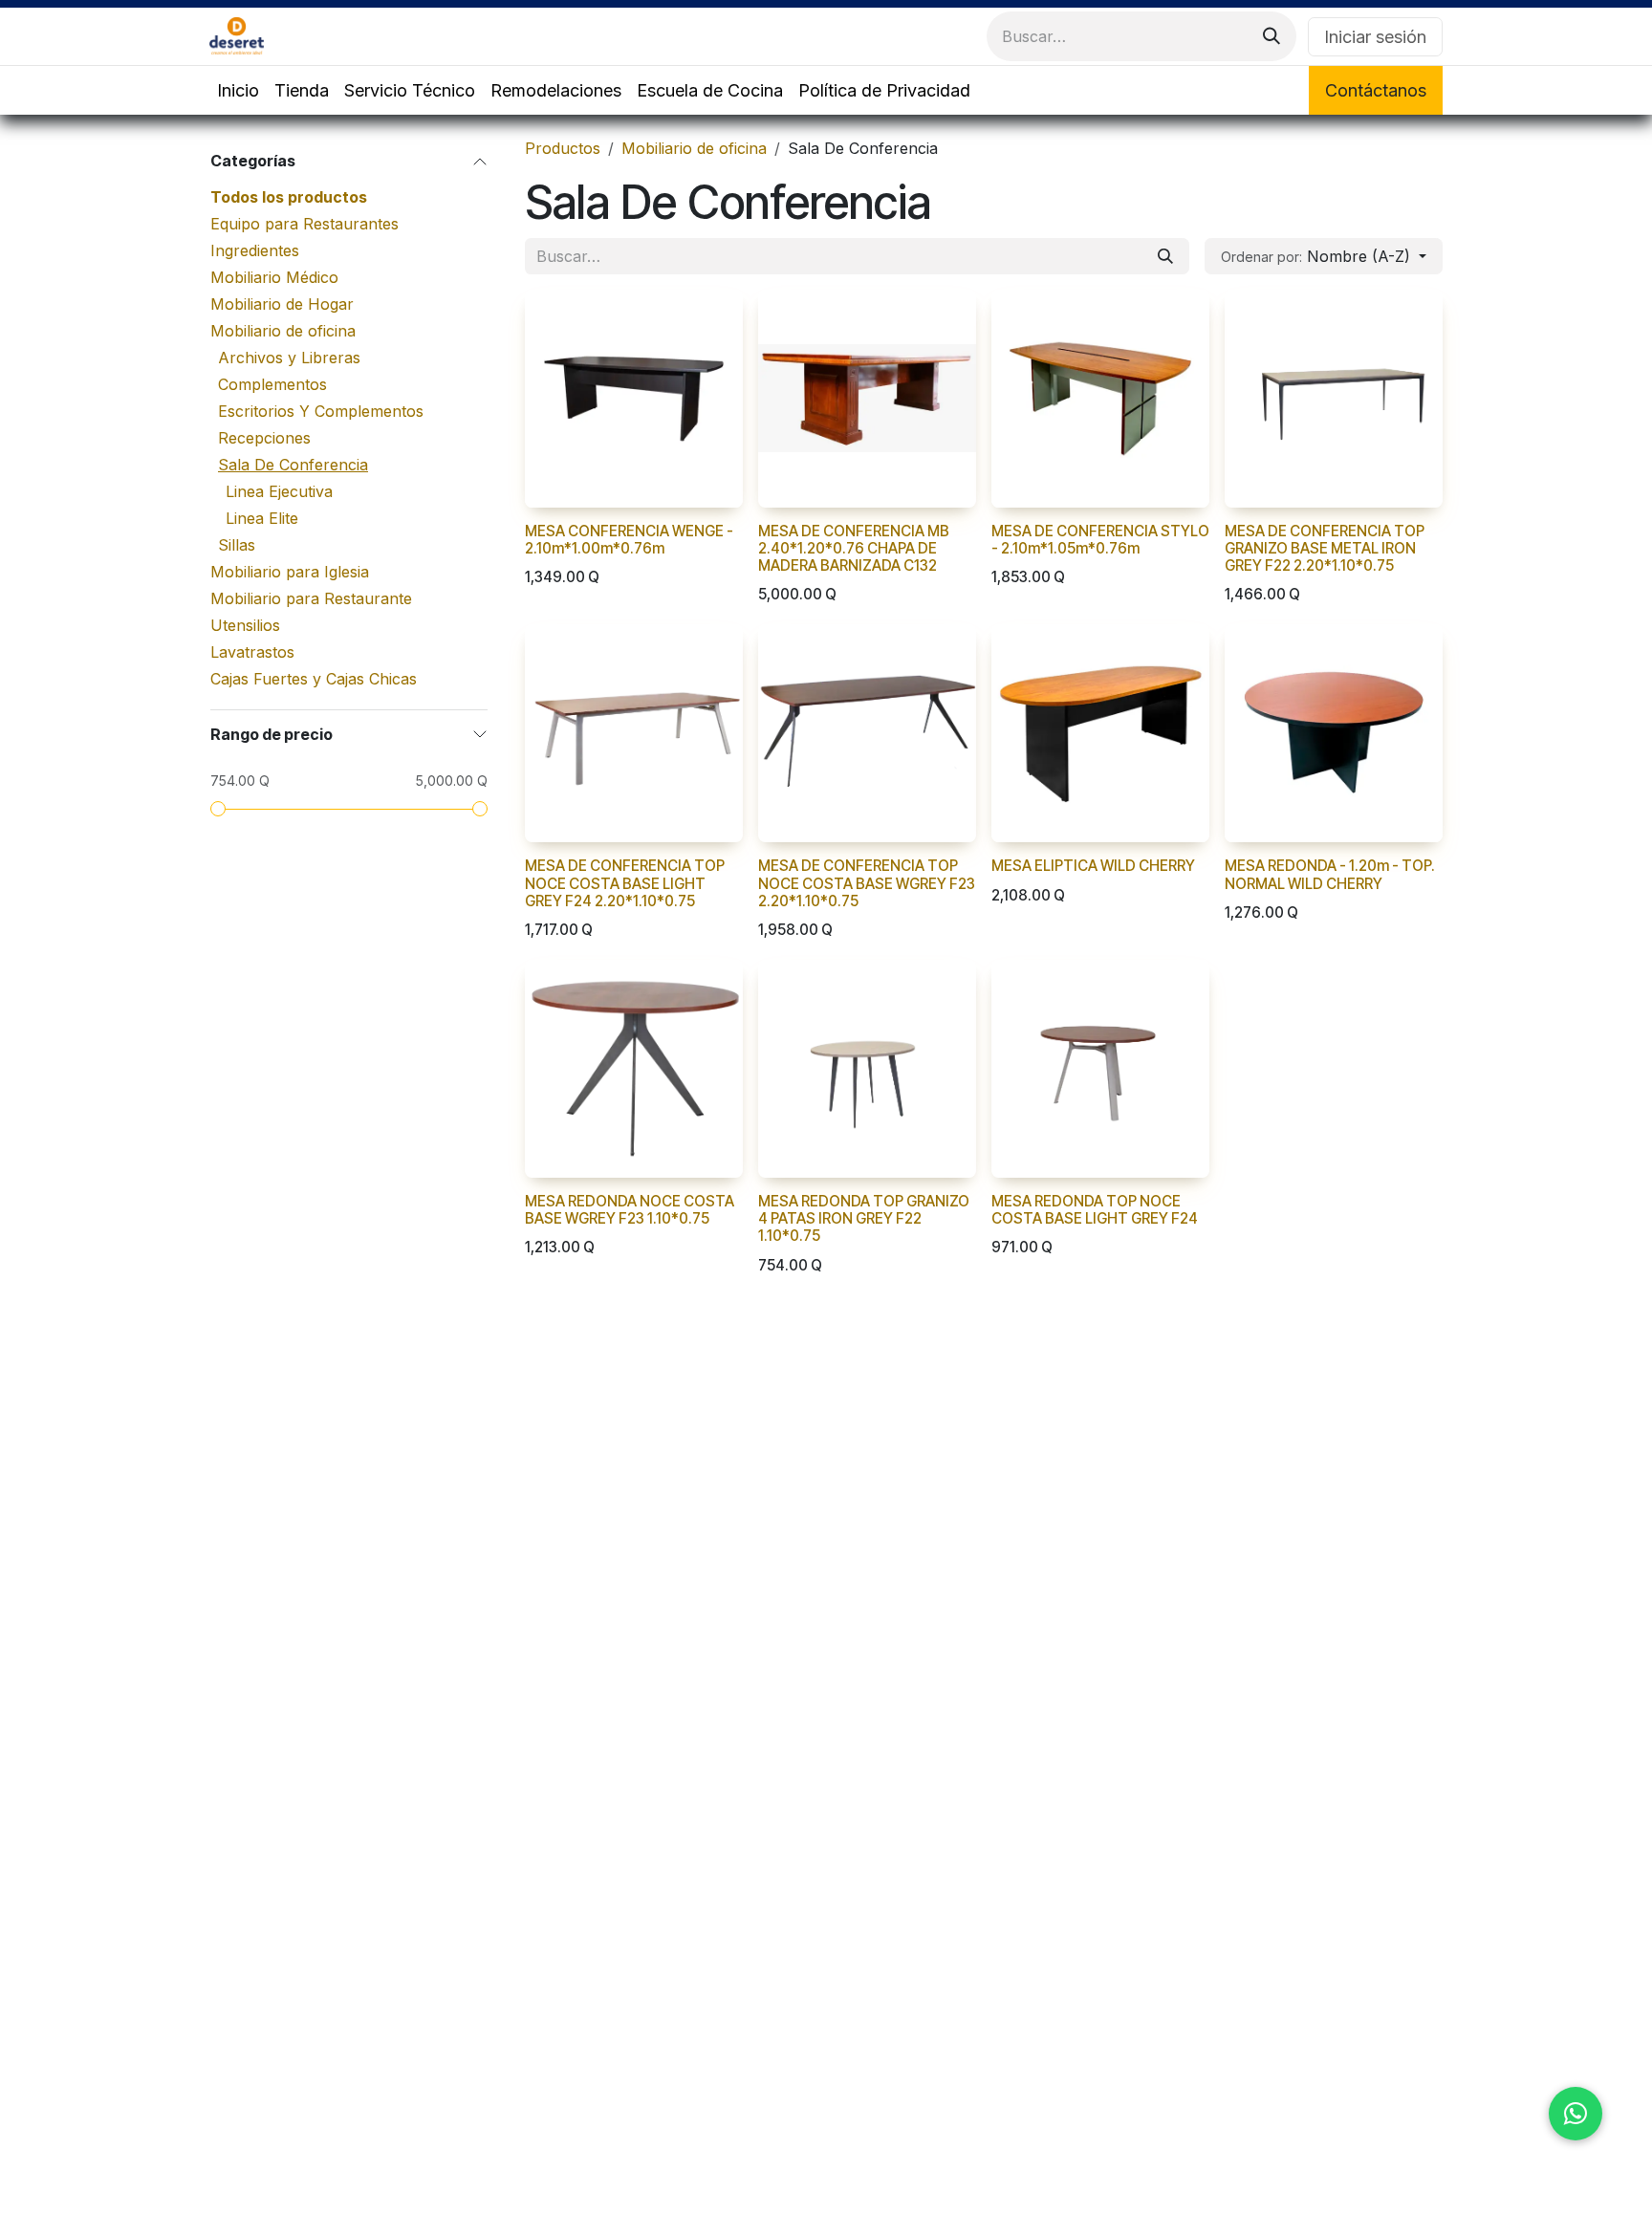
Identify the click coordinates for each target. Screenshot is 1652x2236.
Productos (563, 148)
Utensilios (245, 625)
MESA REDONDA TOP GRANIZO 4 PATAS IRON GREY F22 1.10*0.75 (864, 1218)
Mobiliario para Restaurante (311, 598)
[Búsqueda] (1272, 36)
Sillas (237, 545)
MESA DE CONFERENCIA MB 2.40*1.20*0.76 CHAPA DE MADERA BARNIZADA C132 (854, 548)
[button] (1324, 256)
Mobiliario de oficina (283, 331)
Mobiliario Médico (274, 277)
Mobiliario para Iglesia (290, 572)
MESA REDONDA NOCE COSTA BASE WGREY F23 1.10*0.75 (630, 1210)
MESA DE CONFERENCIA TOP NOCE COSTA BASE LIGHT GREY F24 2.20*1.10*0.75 (625, 883)
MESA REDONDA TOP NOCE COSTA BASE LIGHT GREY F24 (1095, 1210)
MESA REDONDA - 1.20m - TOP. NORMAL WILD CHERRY (1330, 874)
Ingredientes (255, 250)
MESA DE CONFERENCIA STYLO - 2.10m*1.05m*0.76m (1100, 540)
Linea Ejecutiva (279, 491)
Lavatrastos (252, 652)
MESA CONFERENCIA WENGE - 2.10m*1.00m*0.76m (629, 540)
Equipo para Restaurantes (304, 224)
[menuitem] (238, 90)
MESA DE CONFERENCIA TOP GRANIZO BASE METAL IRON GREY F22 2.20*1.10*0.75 (1325, 548)
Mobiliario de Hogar (282, 304)
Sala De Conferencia (293, 465)
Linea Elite (262, 518)
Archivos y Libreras (289, 358)
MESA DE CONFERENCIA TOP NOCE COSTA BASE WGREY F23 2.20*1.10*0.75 (867, 883)
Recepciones (264, 438)
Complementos (272, 384)
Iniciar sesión (1375, 37)
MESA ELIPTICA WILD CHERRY (1093, 866)
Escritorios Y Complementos (321, 411)
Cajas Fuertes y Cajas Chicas (314, 679)
